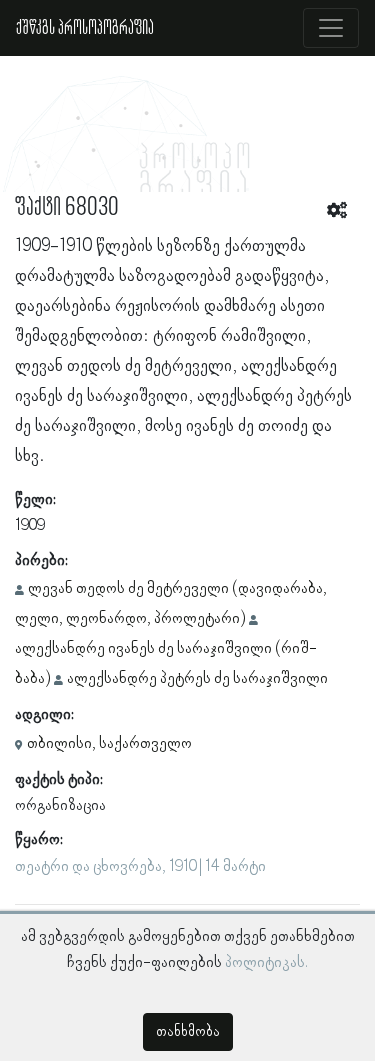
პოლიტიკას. (266, 963)
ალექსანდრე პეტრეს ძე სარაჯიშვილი (197, 679)
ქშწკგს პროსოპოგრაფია (85, 28)
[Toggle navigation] (331, 28)
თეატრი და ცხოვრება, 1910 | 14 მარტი (140, 867)
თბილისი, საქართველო (109, 744)
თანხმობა (188, 1032)
